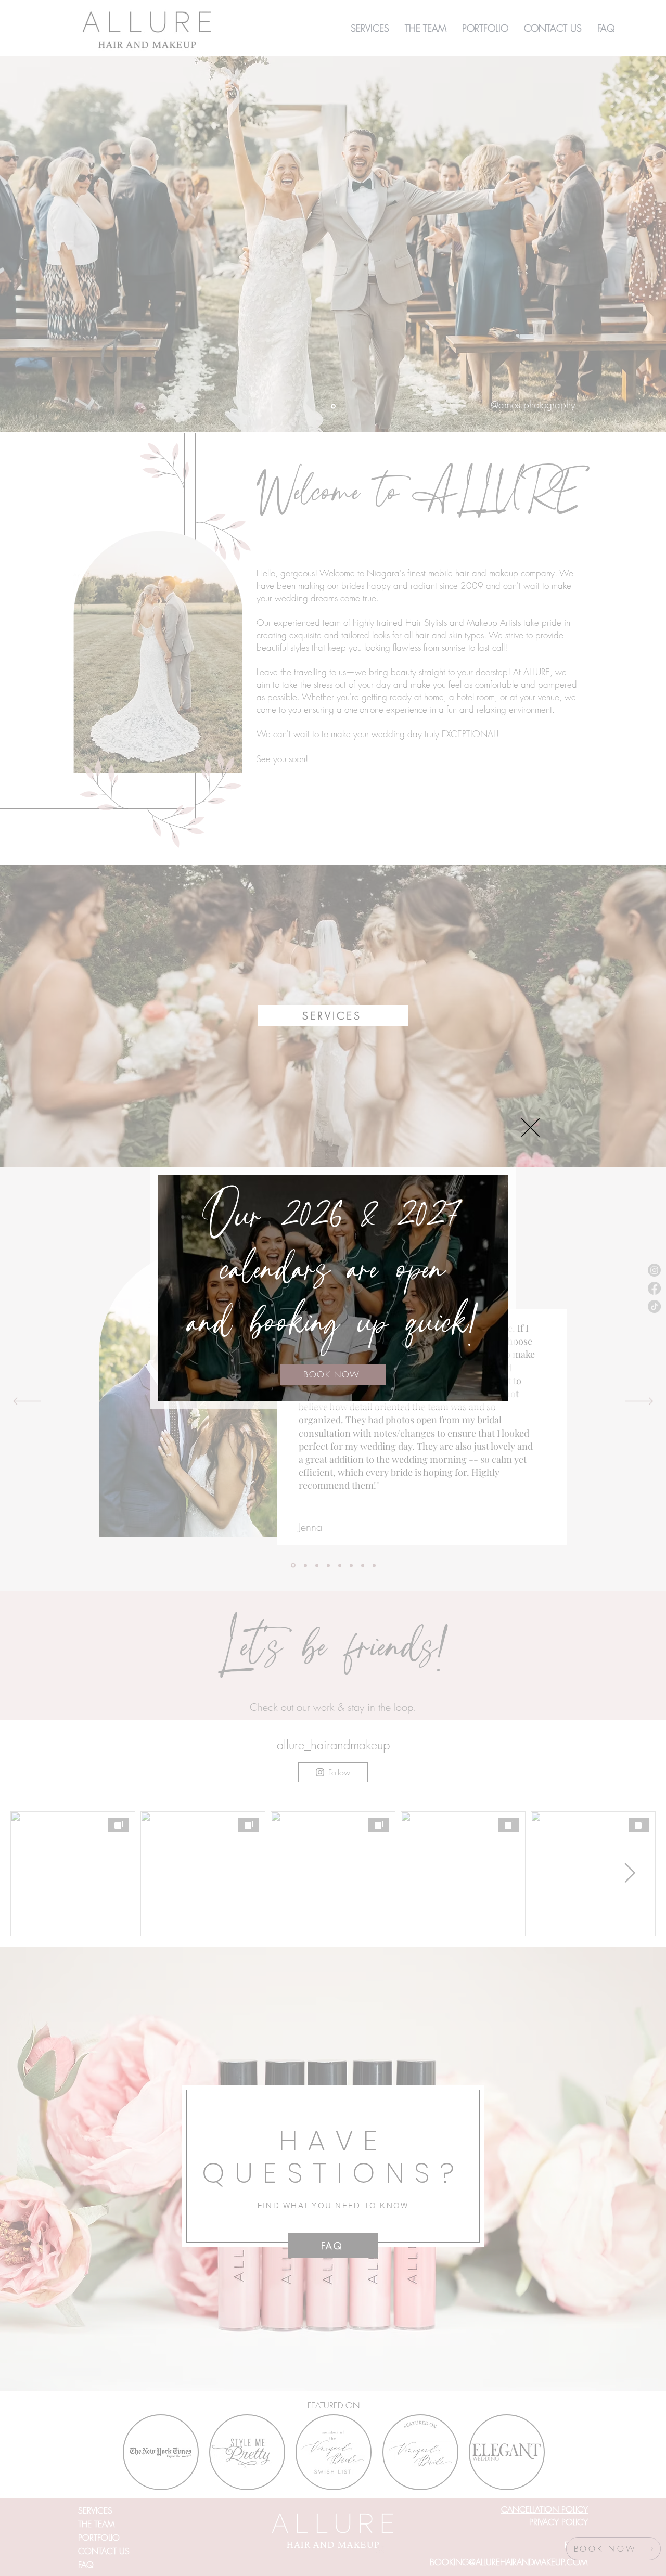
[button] (530, 1128)
